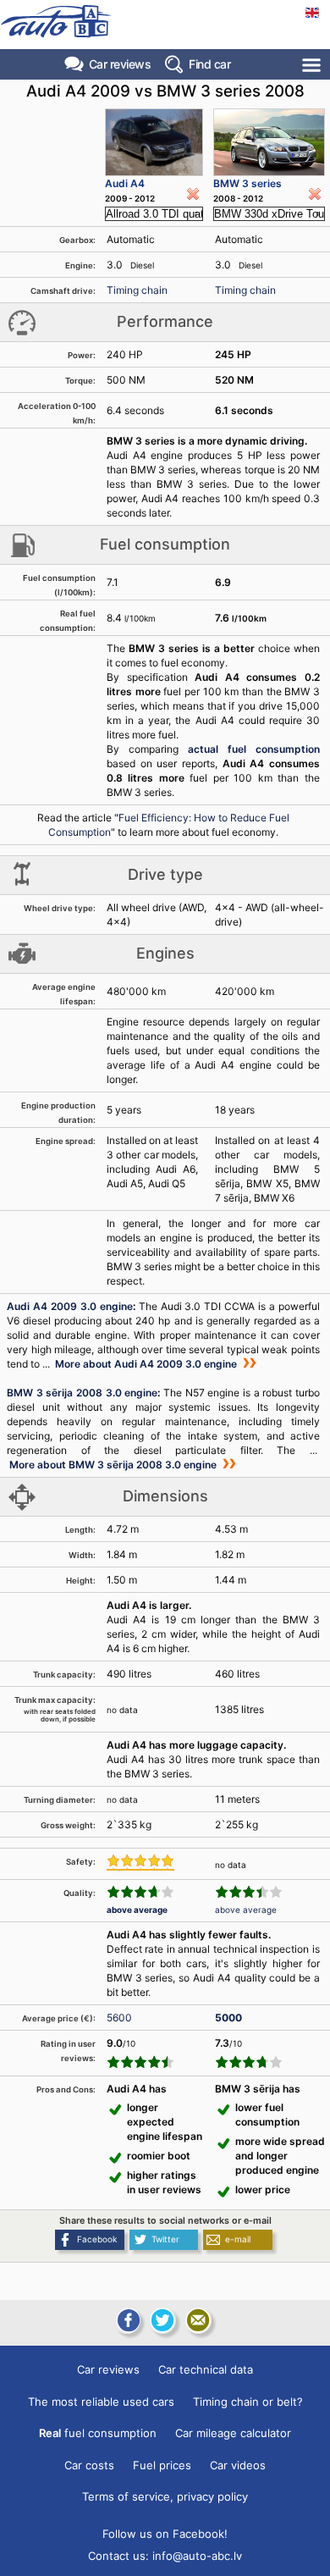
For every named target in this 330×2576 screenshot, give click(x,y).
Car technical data (206, 2369)
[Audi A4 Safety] (140, 1862)
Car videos (238, 2465)
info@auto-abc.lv (197, 2556)
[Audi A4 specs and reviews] (154, 142)
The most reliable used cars (101, 2402)
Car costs (89, 2465)
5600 (119, 2018)
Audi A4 (125, 183)
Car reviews (120, 64)
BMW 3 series (247, 183)
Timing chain (137, 290)
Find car (209, 64)
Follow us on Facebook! (165, 2534)
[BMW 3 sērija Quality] (249, 1892)
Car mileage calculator (233, 2433)
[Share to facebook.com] (127, 2320)
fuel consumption (98, 2433)
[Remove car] (193, 194)
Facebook (97, 2239)
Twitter (165, 2239)
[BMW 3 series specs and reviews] (269, 142)
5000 (228, 2018)
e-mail (238, 2239)
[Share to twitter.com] (162, 2320)
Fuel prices (162, 2465)
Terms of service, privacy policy (165, 2496)
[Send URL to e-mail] (198, 2320)
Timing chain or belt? (248, 2402)
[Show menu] (313, 65)
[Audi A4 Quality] (140, 1892)
